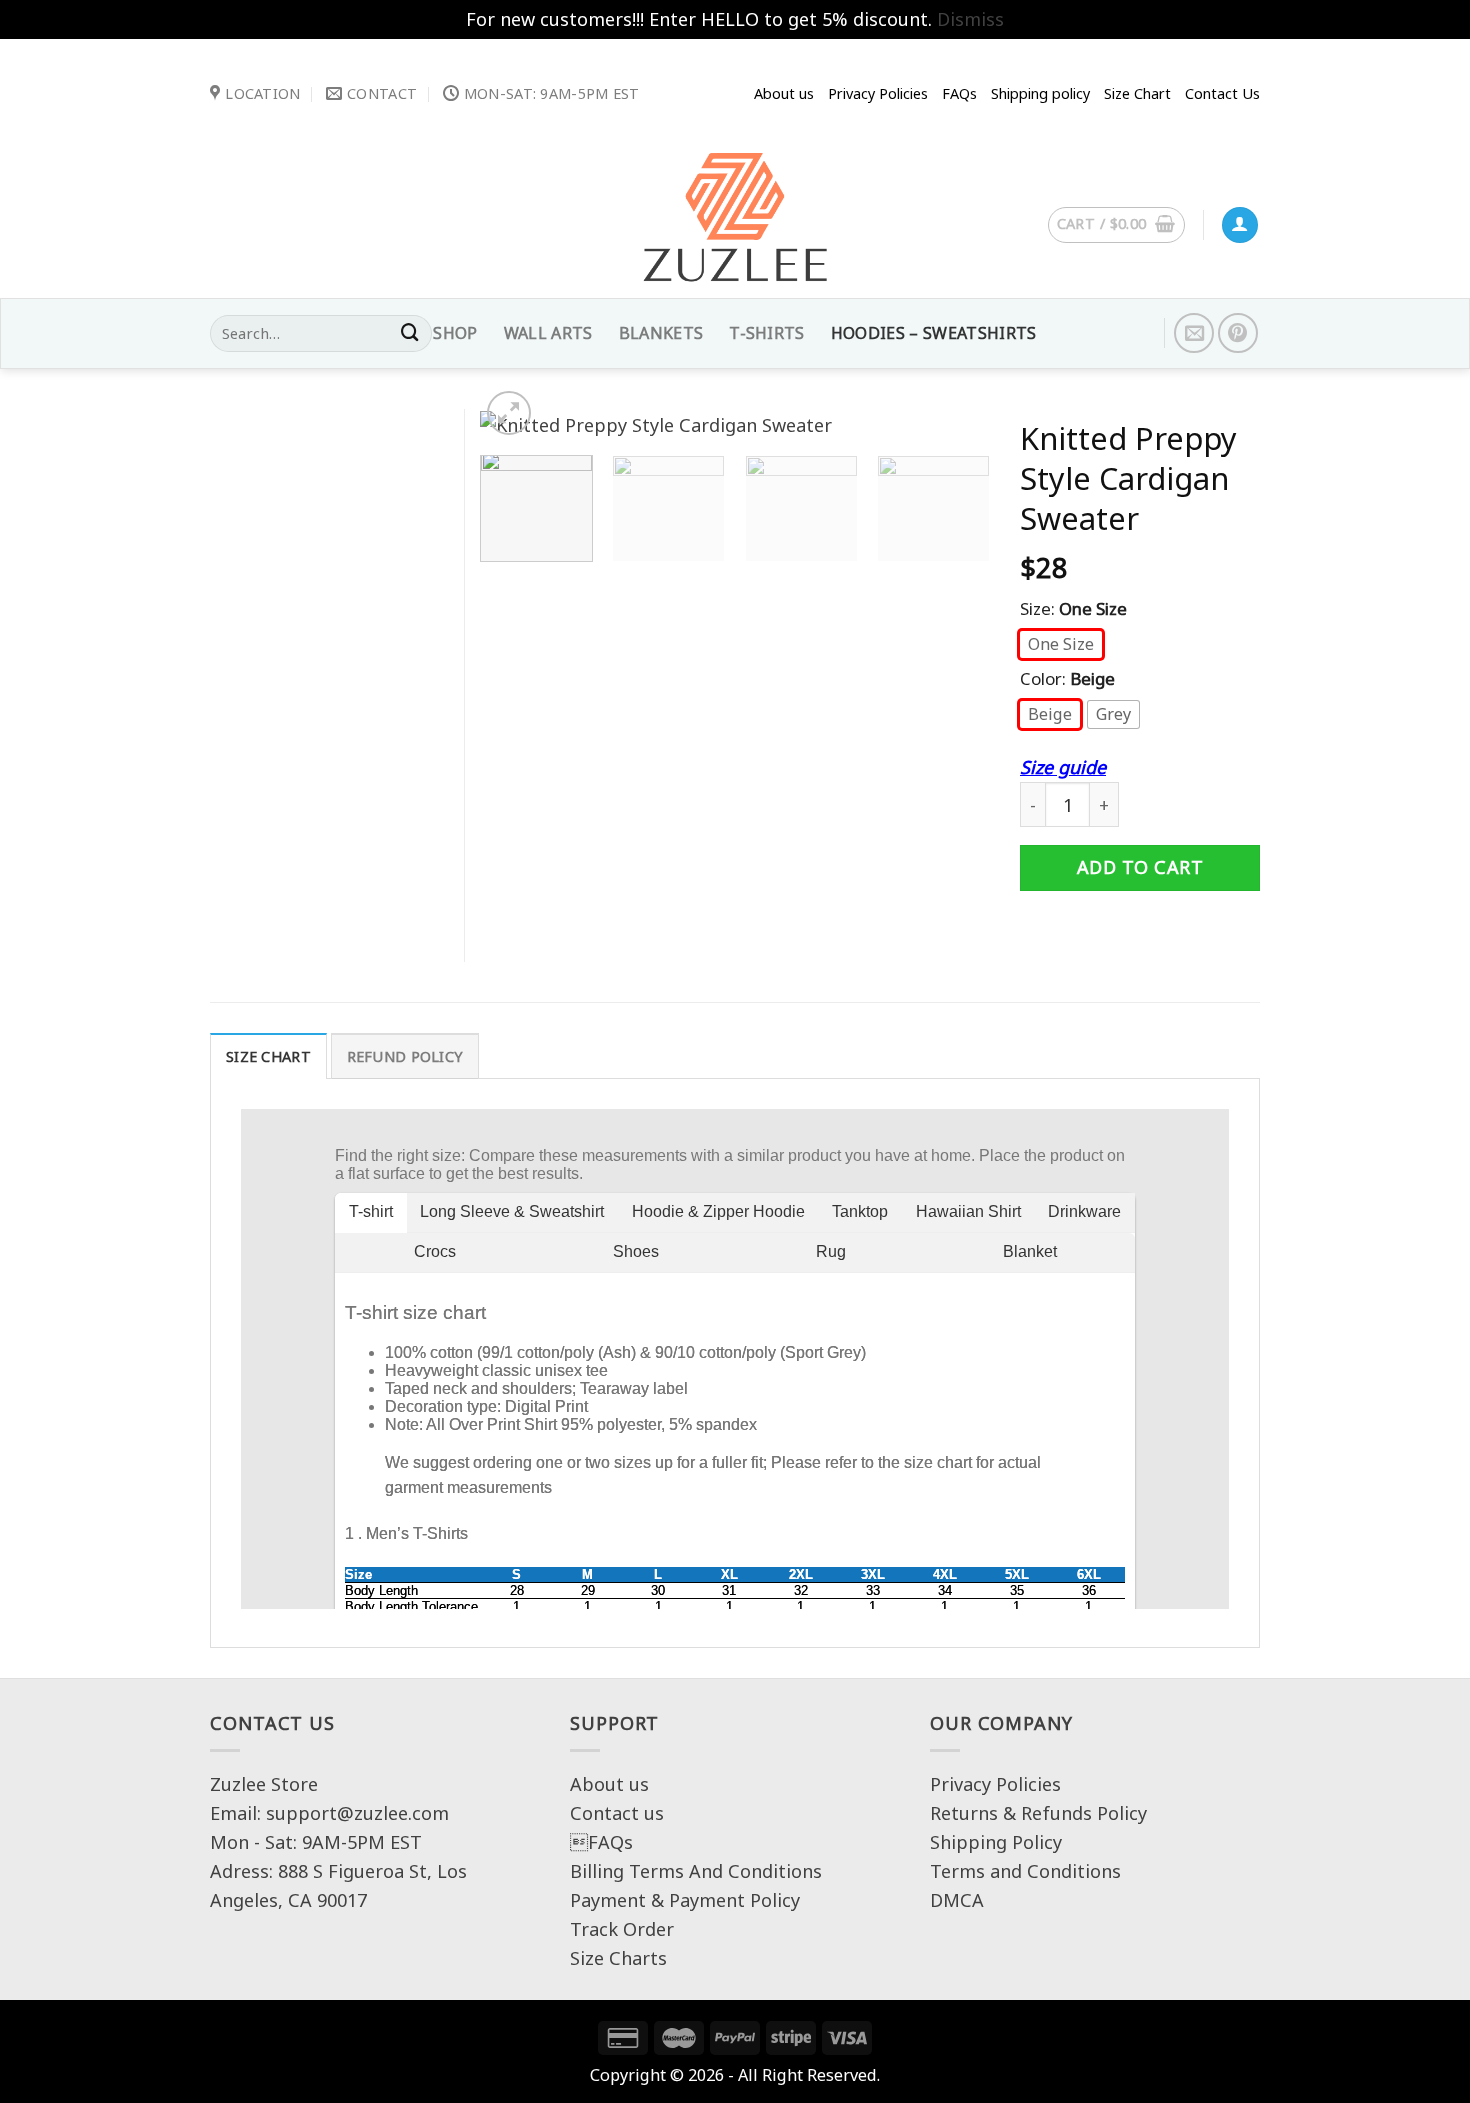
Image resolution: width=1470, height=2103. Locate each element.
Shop (455, 333)
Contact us (617, 1813)
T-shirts (767, 333)
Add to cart (1140, 867)
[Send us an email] (1194, 333)
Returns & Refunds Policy (1038, 1813)
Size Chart (1137, 93)
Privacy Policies (878, 93)
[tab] (268, 1055)
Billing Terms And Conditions (696, 1871)
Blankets (661, 333)
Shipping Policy (996, 1842)
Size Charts (618, 1958)
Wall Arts (548, 333)
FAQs (959, 93)
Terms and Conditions (1025, 1871)
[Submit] (410, 334)
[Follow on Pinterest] (1238, 333)
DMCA (957, 1900)
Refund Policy (405, 1056)
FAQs (601, 1842)
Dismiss (970, 19)
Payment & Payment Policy (685, 1900)
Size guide (1063, 767)
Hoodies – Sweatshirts (934, 333)
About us (784, 93)
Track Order (622, 1929)
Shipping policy (1040, 93)
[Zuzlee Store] (735, 223)
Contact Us (1222, 93)
